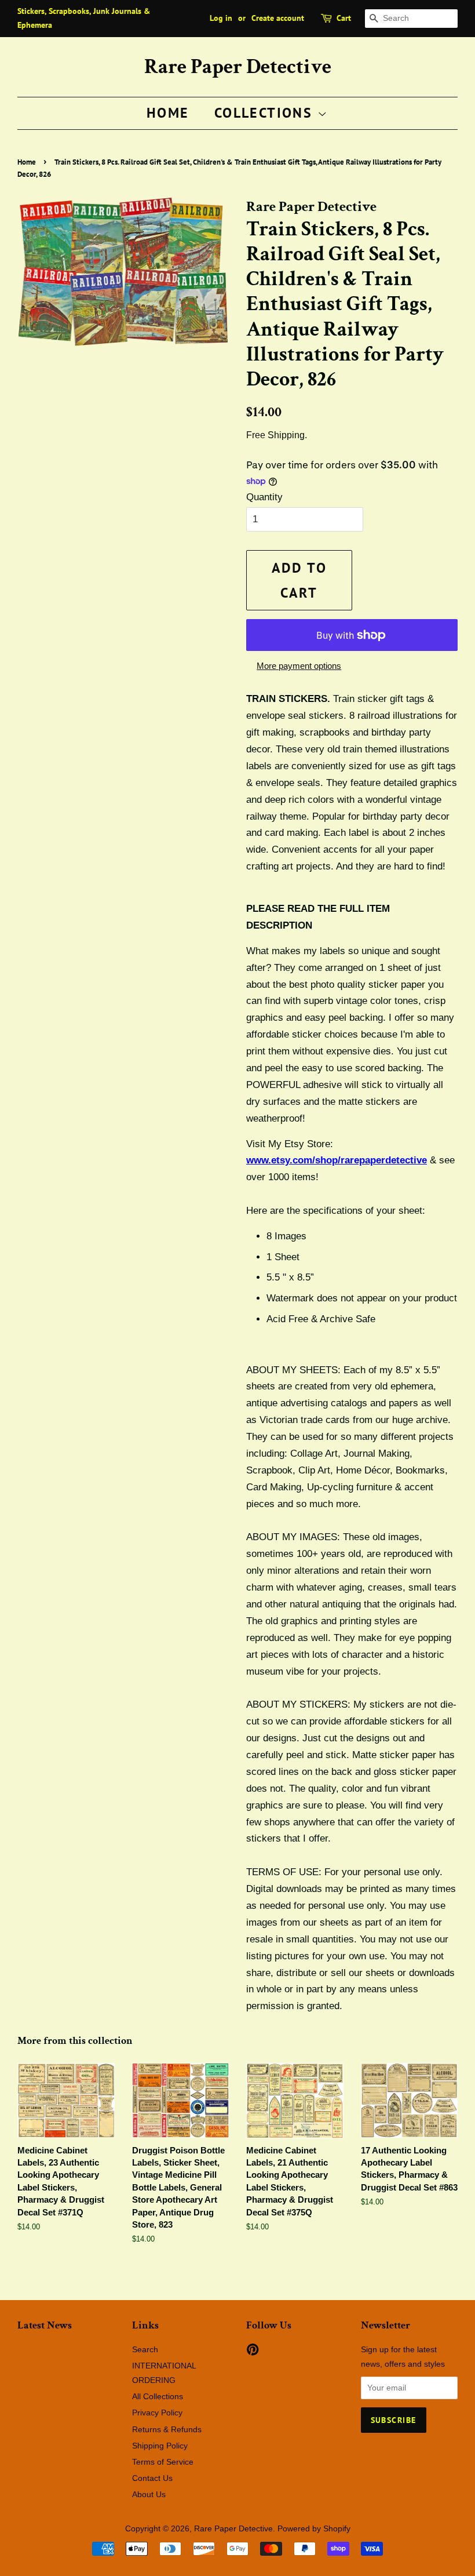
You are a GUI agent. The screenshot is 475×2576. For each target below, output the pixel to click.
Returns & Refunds (167, 2429)
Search (145, 2349)
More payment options (299, 666)
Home (168, 113)
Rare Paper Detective (238, 67)
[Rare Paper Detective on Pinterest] (253, 2352)
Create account (278, 18)
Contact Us (152, 2478)
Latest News (45, 2325)
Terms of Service (163, 2462)
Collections (266, 113)
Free (256, 435)
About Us (149, 2494)
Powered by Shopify (314, 2528)
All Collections (158, 2396)
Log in (221, 18)
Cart (344, 18)
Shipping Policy (160, 2446)
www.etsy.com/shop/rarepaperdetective (337, 1160)
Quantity (264, 497)
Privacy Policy (157, 2413)
